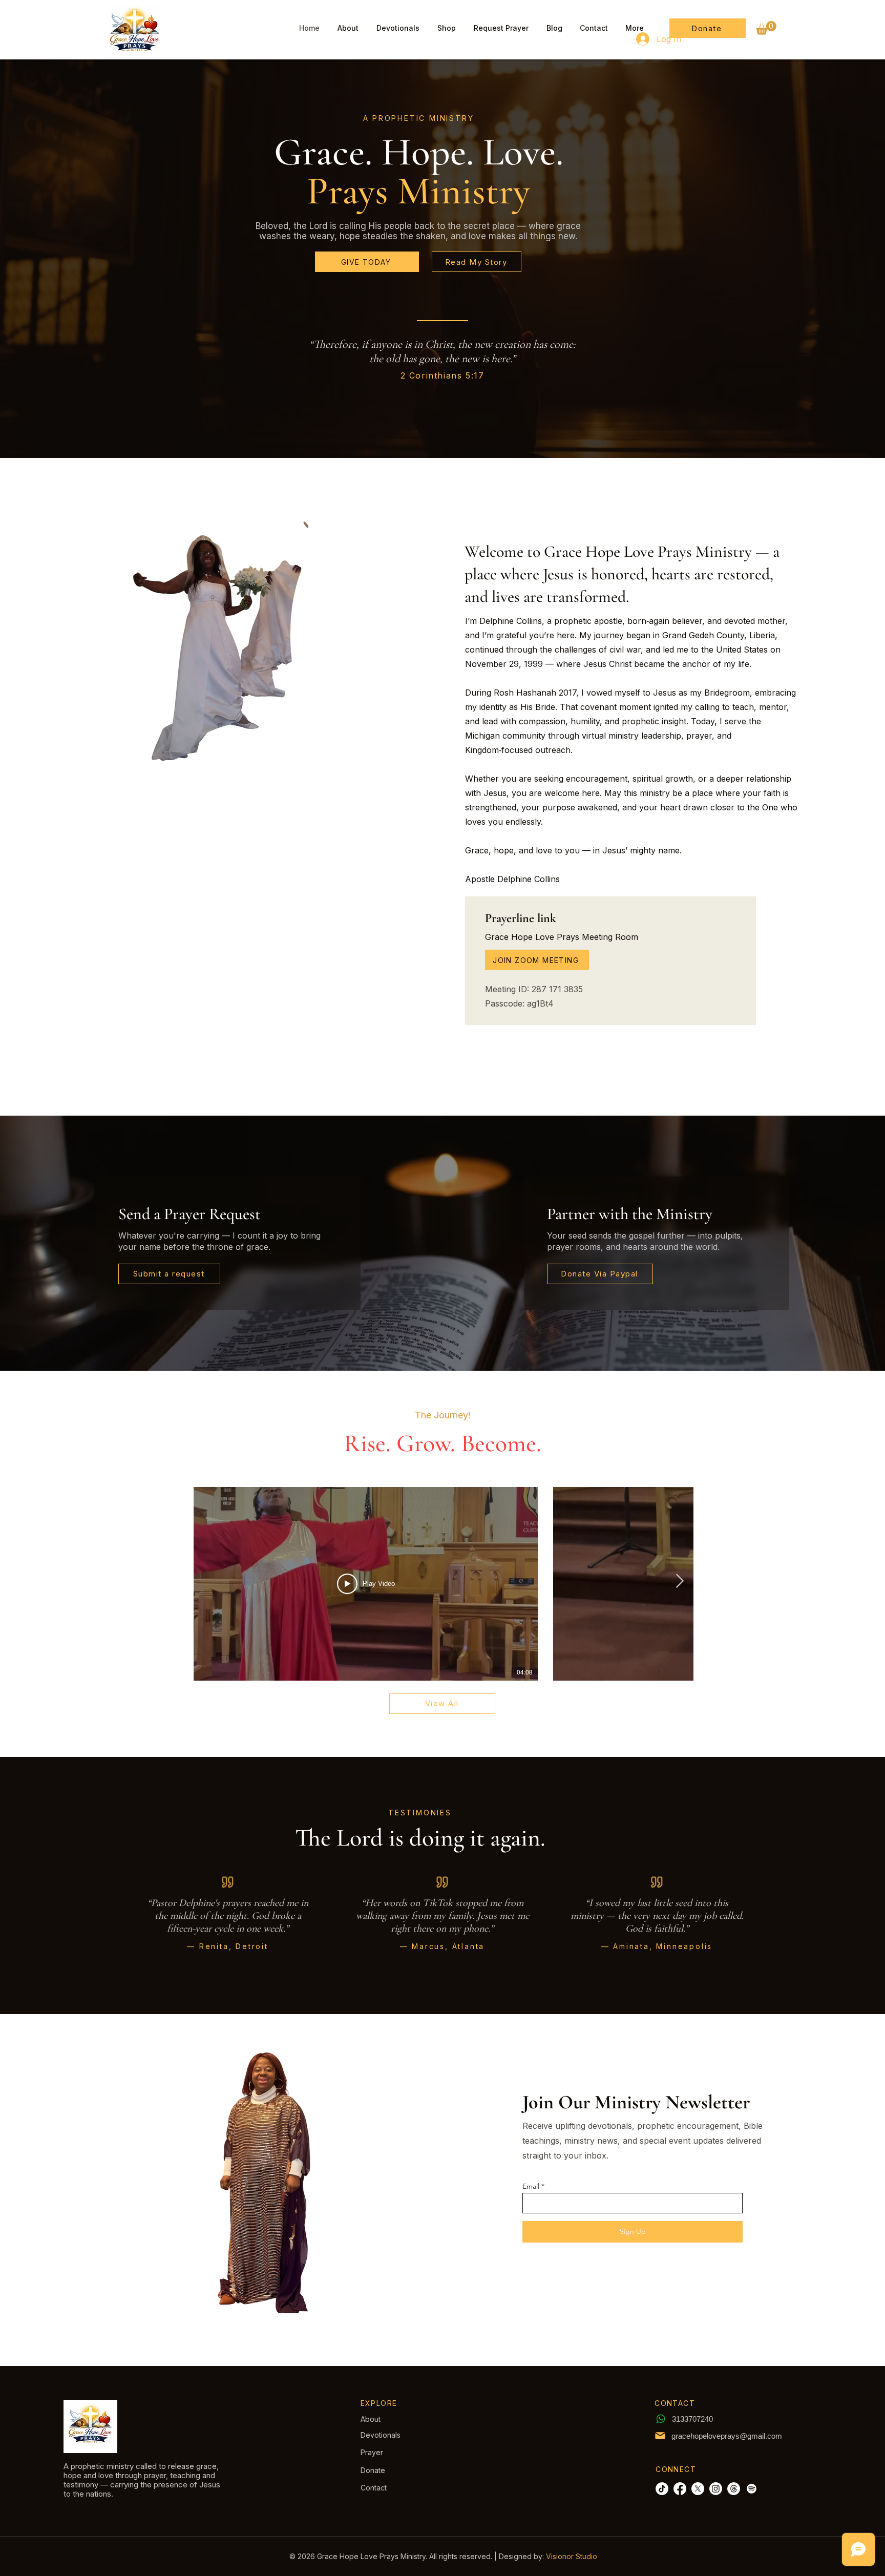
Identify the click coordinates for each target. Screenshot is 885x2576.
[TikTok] (662, 2489)
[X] (698, 2489)
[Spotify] (752, 2489)
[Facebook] (680, 2489)
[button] (766, 28)
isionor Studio (574, 2556)
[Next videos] (679, 1582)
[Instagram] (716, 2489)
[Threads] (734, 2489)
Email (531, 2186)
